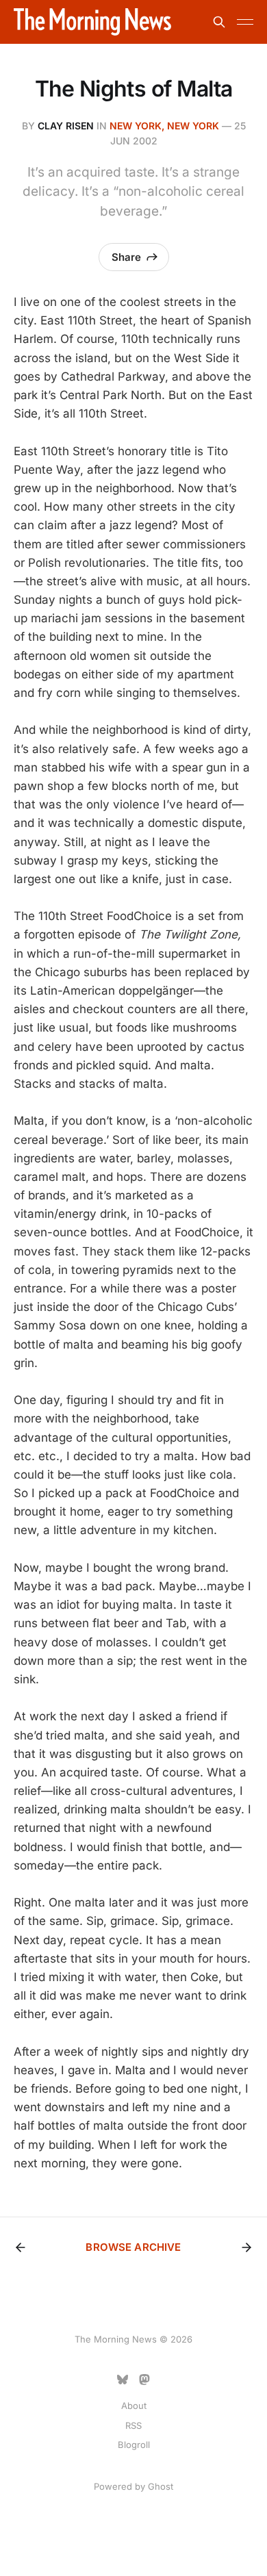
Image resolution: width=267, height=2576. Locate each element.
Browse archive (133, 2247)
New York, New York (164, 126)
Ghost (161, 2486)
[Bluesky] (123, 2380)
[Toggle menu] (245, 22)
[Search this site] (219, 22)
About (134, 2406)
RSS (133, 2425)
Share (126, 257)
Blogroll (134, 2445)
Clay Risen (66, 126)
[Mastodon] (144, 2380)
